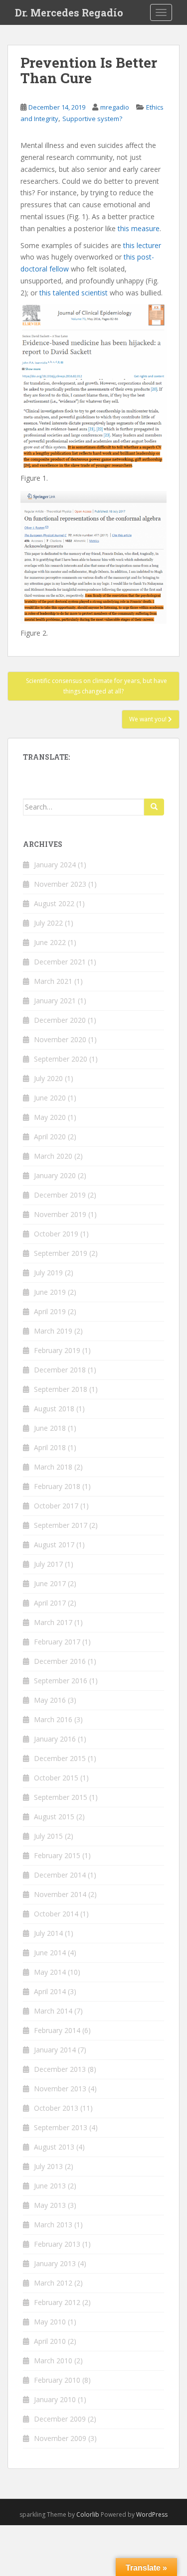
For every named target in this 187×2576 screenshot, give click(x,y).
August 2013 (54, 2147)
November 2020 (60, 1039)
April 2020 (50, 1137)
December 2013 (60, 2069)
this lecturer (142, 245)
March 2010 (53, 2361)
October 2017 (56, 1506)
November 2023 (60, 884)
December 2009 (60, 2419)
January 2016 (55, 1739)
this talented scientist (74, 293)
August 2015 (54, 1817)
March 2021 (53, 981)
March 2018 (53, 1467)
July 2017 (48, 1564)
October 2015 (56, 1778)
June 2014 (50, 1953)
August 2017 (54, 1545)
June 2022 (50, 942)
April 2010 (50, 2341)
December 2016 (60, 1661)
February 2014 (57, 2030)
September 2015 (61, 1797)
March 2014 (53, 2011)
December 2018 (60, 1370)
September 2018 (61, 1389)
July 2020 (48, 1078)
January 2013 (55, 2263)
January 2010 (55, 2399)
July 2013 (48, 2166)
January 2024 (55, 865)
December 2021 (60, 962)
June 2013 (50, 2186)
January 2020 (55, 1175)
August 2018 (54, 1409)
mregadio (115, 107)
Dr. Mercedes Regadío (69, 12)
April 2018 (50, 1447)
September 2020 (61, 1059)
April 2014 (50, 1991)
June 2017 (50, 1583)
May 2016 (50, 1700)
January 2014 (55, 2050)
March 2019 (53, 1331)
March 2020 (53, 1156)
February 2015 (57, 1855)
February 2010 (57, 2380)
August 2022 (54, 903)
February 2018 (57, 1486)
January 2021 (55, 1001)
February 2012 (57, 2302)
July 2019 (48, 1273)
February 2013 (57, 2244)
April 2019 (50, 1311)
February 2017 (57, 1642)
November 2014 (60, 1894)
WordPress (152, 2514)
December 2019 (60, 1195)
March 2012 (53, 2283)
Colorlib (88, 2514)
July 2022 (48, 923)
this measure (139, 228)
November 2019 (60, 1214)
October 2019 (56, 1234)
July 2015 (48, 1836)
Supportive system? (92, 119)
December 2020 (60, 1020)
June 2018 (50, 1428)
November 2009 (60, 2438)
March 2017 (53, 1622)
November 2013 (60, 2089)
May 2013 (50, 2205)
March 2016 (53, 1719)
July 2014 (48, 1933)
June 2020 (50, 1098)
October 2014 (56, 1914)
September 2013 (61, 2127)
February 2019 (57, 1350)
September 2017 (61, 1525)
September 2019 (61, 1253)
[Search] (154, 807)
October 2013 (56, 2108)
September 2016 (61, 1681)
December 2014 (60, 1875)
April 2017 (50, 1603)
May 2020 (50, 1117)
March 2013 (53, 2225)
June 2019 (50, 1292)
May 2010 (50, 2322)
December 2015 (60, 1758)
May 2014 (50, 1972)
